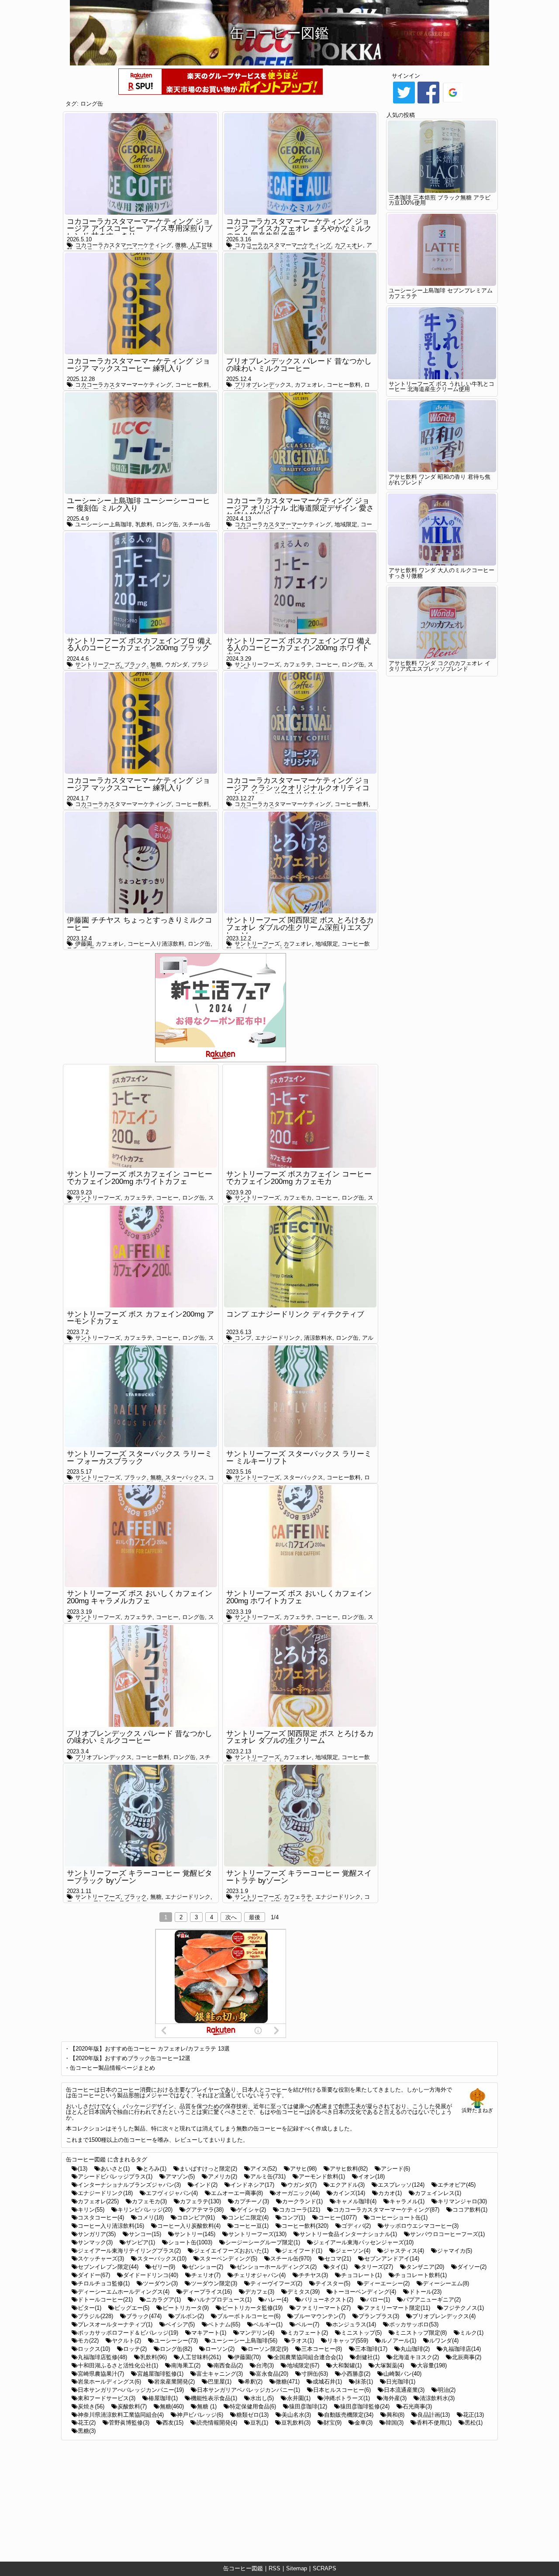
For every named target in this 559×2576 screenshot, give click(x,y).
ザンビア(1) (140, 2242)
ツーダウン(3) (160, 2283)
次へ (231, 1917)
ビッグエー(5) (132, 2308)
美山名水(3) (296, 2415)
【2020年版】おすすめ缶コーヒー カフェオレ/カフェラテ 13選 (150, 2049)
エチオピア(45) (457, 2185)
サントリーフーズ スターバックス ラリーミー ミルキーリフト (299, 1458)
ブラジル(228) (95, 2316)
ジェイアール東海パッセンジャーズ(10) (363, 2242)
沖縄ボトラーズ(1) (347, 2398)
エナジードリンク (278, 1338)
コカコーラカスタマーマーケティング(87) (386, 2210)
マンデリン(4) (257, 2333)
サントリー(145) (195, 2234)
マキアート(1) (209, 2333)
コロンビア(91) (196, 2218)
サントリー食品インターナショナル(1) (348, 2234)
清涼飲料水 (318, 1338)
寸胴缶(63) (315, 2374)
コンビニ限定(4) (248, 2218)
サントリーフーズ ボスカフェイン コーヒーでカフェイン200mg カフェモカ (299, 1178)
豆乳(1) (259, 2423)
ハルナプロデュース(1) (223, 2300)
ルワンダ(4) (444, 2341)
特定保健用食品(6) (253, 2406)
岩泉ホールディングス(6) (109, 2382)
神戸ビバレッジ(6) (200, 2415)
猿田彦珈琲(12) (308, 2406)
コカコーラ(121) (300, 2210)
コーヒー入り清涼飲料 (156, 944)
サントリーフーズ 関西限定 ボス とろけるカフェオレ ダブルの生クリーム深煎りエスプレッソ (300, 927)
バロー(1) (378, 2300)
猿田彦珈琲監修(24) (365, 2406)
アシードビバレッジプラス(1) (115, 2176)
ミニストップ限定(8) (421, 2333)
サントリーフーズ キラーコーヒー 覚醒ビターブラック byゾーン (140, 1877)
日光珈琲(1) (401, 2382)
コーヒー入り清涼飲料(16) (111, 2226)
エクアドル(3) (347, 2185)
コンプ (243, 1338)
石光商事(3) (417, 2406)
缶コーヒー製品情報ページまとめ (112, 2068)
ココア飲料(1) (470, 2210)
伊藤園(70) (247, 2357)
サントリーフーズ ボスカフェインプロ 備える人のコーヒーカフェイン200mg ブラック (140, 645)
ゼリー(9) (163, 2267)
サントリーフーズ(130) (257, 2234)
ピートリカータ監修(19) (252, 2308)
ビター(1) (90, 2308)
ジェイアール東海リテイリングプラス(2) (129, 2251)
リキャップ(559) (348, 2341)
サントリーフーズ (98, 664)
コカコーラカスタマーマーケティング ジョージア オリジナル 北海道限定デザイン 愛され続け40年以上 (300, 508)
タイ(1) (339, 2267)
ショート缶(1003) (190, 2242)
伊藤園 (84, 944)
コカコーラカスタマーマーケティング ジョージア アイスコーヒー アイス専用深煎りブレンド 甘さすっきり (140, 229)
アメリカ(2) (223, 2176)
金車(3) (364, 2423)
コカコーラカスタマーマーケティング (123, 245)
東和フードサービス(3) (107, 2398)
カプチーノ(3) (252, 2201)
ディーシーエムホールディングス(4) (124, 2292)
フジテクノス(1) (464, 2308)
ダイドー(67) (94, 2275)
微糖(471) (288, 2382)
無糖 (156, 664)
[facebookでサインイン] (428, 103)
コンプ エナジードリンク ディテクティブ (295, 1314)
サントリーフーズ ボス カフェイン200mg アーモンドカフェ (140, 1318)
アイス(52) (264, 2169)
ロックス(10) (94, 2349)
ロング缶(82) (176, 2349)
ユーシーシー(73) (176, 2341)
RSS (274, 2568)
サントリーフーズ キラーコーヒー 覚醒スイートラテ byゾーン (299, 1877)
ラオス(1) (302, 2341)
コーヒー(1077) (338, 2218)
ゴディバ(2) (356, 2226)
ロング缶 (92, 104)
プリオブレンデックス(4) (444, 2316)
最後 (255, 1917)
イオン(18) (371, 2176)
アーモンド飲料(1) (322, 2176)
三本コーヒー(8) (322, 2349)
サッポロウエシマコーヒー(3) (421, 2226)
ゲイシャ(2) (251, 2210)
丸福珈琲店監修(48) (102, 2357)
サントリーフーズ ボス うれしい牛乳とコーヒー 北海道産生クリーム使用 (442, 387)
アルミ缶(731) (268, 2176)
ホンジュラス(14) (354, 2324)
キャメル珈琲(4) (356, 2201)
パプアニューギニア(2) (432, 2300)
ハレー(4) (276, 2300)
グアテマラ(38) (205, 2210)
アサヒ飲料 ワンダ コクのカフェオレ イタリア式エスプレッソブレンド (440, 666)
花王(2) (87, 2423)
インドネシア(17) (252, 2185)
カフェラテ (298, 664)
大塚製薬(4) (389, 2365)
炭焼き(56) (91, 2406)
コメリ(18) (150, 2218)
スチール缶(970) (291, 2259)
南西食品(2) (228, 2365)
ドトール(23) (425, 2292)
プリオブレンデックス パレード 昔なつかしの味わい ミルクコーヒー (299, 365)
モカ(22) (88, 2341)
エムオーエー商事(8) (237, 2193)
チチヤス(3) (313, 2275)
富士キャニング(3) (220, 2374)
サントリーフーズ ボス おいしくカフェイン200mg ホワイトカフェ (299, 1597)
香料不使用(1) (434, 2423)
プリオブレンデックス (263, 385)
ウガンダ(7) (302, 2185)
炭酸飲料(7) (132, 2406)
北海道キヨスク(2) (416, 2357)
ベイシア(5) (180, 2324)
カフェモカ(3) (149, 2201)
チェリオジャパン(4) (260, 2275)
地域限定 (346, 524)
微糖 (181, 245)
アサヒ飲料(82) (349, 2169)
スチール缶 (196, 524)
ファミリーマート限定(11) (397, 2308)
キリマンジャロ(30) (462, 2201)
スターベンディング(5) (228, 2259)
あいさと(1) (115, 2169)
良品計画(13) (434, 2415)
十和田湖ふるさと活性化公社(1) (118, 2365)
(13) (83, 2169)
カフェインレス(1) (438, 2193)
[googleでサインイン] (453, 103)
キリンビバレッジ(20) (145, 2210)
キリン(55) (91, 2210)
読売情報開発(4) (217, 2423)
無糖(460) (172, 2406)
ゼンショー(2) (206, 2267)
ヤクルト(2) (126, 2341)
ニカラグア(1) (163, 2300)
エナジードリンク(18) (105, 2193)
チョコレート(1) (361, 2275)
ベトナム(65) (224, 2324)
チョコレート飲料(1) (421, 2275)
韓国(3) (395, 2423)
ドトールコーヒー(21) (105, 2300)
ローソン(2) (220, 2349)
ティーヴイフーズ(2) (276, 2283)
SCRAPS (324, 2568)
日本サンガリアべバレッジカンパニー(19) (131, 2390)
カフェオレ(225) (98, 2201)
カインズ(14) (349, 2193)
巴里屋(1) (220, 2382)
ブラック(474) (144, 2316)
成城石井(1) (327, 2382)
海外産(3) (395, 2398)
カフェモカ (298, 1198)
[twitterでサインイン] (404, 103)
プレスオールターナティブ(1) (115, 2324)
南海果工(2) (186, 2365)
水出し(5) (262, 2398)
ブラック (135, 664)
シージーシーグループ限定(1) (263, 2242)
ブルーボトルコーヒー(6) (249, 2316)
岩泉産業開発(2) (174, 2382)
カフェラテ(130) (200, 2201)
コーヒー (327, 664)
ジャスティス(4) (404, 2251)
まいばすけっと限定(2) (208, 2169)
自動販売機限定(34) (349, 2415)
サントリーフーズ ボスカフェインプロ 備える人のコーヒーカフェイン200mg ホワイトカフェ (299, 648)
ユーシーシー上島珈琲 (104, 524)
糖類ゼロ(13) (252, 2415)
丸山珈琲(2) (415, 2349)
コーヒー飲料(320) (305, 2226)
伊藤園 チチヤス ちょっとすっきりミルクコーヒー (140, 924)
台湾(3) (265, 2365)
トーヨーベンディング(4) (364, 2292)
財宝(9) (333, 2423)
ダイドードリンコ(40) (151, 2275)
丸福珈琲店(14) (462, 2349)
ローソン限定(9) (268, 2349)
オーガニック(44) (298, 2193)
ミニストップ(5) (361, 2333)
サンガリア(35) (97, 2234)
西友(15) (173, 2423)
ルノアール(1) (399, 2341)
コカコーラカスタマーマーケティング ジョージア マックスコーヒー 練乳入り (138, 365)
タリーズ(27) (377, 2267)
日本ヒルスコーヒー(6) (342, 2390)
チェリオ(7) (206, 2275)
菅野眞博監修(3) (129, 2423)
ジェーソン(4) (353, 2251)
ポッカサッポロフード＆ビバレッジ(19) (128, 2333)
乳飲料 (144, 524)
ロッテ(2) (135, 2349)
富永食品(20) (272, 2374)
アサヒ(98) (303, 2169)
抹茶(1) (364, 2382)
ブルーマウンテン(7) (319, 2316)
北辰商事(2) (467, 2357)
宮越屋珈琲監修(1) (160, 2374)
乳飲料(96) (154, 2357)
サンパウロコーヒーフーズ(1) (447, 2234)
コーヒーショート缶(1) (399, 2218)
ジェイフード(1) (302, 2251)
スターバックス (185, 1477)
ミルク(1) (472, 2333)
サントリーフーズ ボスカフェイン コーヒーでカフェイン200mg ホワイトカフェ (140, 1178)
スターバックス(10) (162, 2259)
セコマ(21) (338, 2259)
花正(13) (473, 2415)
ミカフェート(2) (308, 2333)
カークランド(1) (302, 2201)
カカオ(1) (390, 2193)
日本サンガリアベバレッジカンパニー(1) (248, 2390)
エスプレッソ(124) (401, 2185)
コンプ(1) (293, 2218)
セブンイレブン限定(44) (108, 2267)
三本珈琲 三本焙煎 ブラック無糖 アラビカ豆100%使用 (440, 200)
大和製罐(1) (347, 2365)
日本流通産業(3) (404, 2390)
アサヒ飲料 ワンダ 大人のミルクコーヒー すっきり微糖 (442, 573)
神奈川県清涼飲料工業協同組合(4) (121, 2415)
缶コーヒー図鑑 (243, 2568)
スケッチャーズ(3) (101, 2259)
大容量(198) (432, 2365)
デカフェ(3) (260, 2292)
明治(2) (447, 2390)
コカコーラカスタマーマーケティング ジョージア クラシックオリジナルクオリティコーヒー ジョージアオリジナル (298, 788)
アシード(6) (395, 2169)
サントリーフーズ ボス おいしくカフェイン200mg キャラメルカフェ (140, 1597)
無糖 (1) (207, 2406)
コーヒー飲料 (192, 385)
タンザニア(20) (425, 2267)
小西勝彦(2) (356, 2374)
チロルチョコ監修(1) (104, 2283)
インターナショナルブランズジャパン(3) (129, 2185)
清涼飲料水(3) (437, 2398)
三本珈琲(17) (371, 2349)
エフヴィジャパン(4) (172, 2193)
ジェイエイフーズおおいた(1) (231, 2251)
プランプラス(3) (379, 2316)
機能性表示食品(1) (214, 2398)
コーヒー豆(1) (251, 2226)
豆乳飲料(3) (296, 2423)
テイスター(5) (333, 2283)
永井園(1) (299, 2398)
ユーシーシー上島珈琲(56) (244, 2341)
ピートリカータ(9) (186, 2308)
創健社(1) (368, 2357)
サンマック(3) (95, 2242)
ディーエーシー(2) (386, 2283)
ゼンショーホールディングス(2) (276, 2267)
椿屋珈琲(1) (163, 2398)
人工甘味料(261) (200, 2357)
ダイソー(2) (472, 2267)
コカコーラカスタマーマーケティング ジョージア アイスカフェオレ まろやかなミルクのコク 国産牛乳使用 (299, 229)
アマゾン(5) (180, 2176)
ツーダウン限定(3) (214, 2283)
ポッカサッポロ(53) (414, 2324)
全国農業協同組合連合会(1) (308, 2357)
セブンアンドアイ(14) (392, 2259)
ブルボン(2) (189, 2316)
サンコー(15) (145, 2234)
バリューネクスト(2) (327, 2300)
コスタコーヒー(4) (101, 2218)
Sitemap (297, 2568)
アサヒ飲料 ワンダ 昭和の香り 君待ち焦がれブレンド (440, 480)
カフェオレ (349, 245)
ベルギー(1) (268, 2324)
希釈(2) (254, 2382)
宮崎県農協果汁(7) (101, 2374)
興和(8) (395, 2415)
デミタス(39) (304, 2292)
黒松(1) (474, 2423)
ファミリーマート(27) (323, 2308)
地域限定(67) (303, 2365)
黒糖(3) (87, 2431)
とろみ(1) (155, 2169)
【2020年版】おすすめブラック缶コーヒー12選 (130, 2058)
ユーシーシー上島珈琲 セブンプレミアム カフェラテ (441, 293)
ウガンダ (176, 664)
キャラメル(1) (407, 2201)
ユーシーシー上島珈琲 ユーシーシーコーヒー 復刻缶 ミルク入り (138, 504)
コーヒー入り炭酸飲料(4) (189, 2226)
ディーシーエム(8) (446, 2283)
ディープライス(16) (207, 2292)
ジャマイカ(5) (455, 2251)
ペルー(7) (307, 2324)
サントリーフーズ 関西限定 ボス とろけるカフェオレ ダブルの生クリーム (300, 1737)
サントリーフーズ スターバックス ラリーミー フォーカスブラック (140, 1458)
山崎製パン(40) (402, 2374)
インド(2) (206, 2185)
